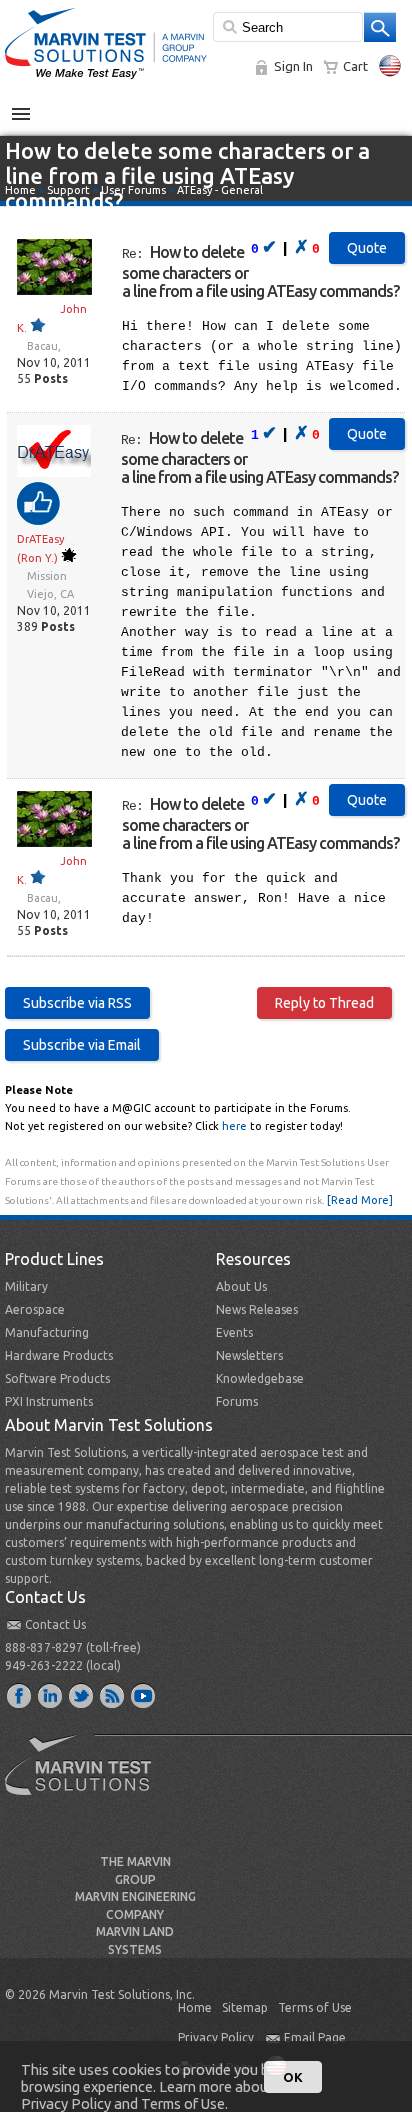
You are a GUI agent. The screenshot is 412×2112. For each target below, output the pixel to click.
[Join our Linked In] (51, 1695)
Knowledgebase (260, 1378)
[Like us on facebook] (20, 1695)
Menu (31, 106)
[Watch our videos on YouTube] (144, 1695)
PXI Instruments (49, 1401)
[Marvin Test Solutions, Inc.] (106, 80)
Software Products (57, 1378)
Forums (237, 1401)
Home (20, 190)
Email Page (315, 2037)
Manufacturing (47, 1332)
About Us (241, 1286)
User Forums (133, 190)
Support (68, 190)
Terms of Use (315, 2007)
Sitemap (245, 2007)
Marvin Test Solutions (86, 1780)
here (234, 1126)
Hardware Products (59, 1355)
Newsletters (249, 1355)
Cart (355, 66)
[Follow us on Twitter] (82, 1695)
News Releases (257, 1309)
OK (293, 2077)
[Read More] (360, 1200)
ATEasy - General (220, 190)
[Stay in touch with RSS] (113, 1695)
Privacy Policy (216, 2037)
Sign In (293, 66)
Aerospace (35, 1309)
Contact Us (55, 1624)
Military (26, 1286)
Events (234, 1332)
